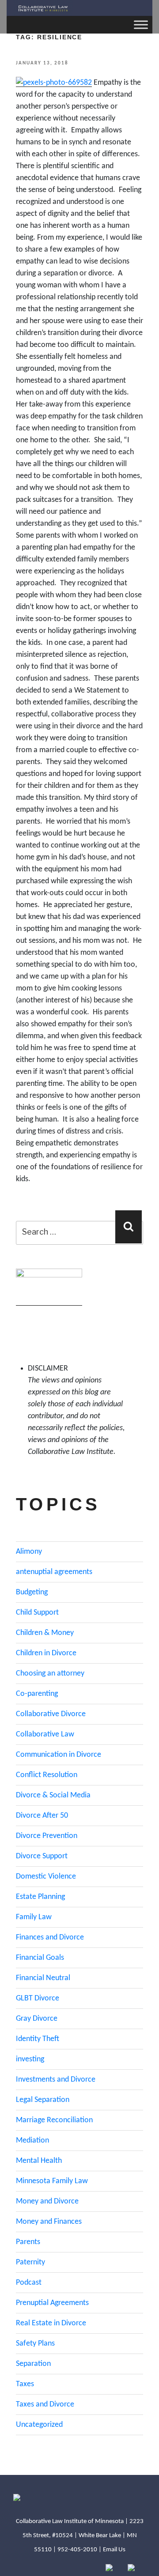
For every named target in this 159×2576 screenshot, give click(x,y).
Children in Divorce (46, 1653)
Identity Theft (38, 2039)
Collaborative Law (45, 1734)
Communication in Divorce (59, 1755)
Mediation (32, 2141)
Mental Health (39, 2161)
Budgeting (32, 1592)
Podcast (29, 2283)
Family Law (34, 1917)
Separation (33, 2364)
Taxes (25, 2384)
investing (30, 2059)
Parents (28, 2242)
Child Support (37, 1613)
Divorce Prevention (47, 1836)
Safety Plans (35, 2344)
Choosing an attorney (50, 1674)
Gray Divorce (37, 2019)
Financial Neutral (43, 1978)
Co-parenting (37, 1694)
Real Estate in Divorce (51, 2323)
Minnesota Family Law (52, 2181)
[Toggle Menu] (141, 24)
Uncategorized (39, 2425)
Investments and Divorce (56, 2080)
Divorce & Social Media (53, 1795)
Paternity (30, 2262)
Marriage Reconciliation (54, 2120)
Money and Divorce (47, 2201)
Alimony (29, 1552)
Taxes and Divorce (45, 2405)
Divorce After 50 (42, 1816)
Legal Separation (43, 2100)
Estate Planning (40, 1897)
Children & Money (45, 1633)
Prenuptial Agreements (52, 2303)
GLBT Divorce (38, 1998)
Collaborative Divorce (51, 1714)
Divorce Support (42, 1856)
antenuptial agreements (54, 1572)
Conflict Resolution (47, 1775)
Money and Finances (49, 2222)
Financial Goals (40, 1958)
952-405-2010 (77, 2550)
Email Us (114, 2550)
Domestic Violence (46, 1877)
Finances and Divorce (50, 1938)
